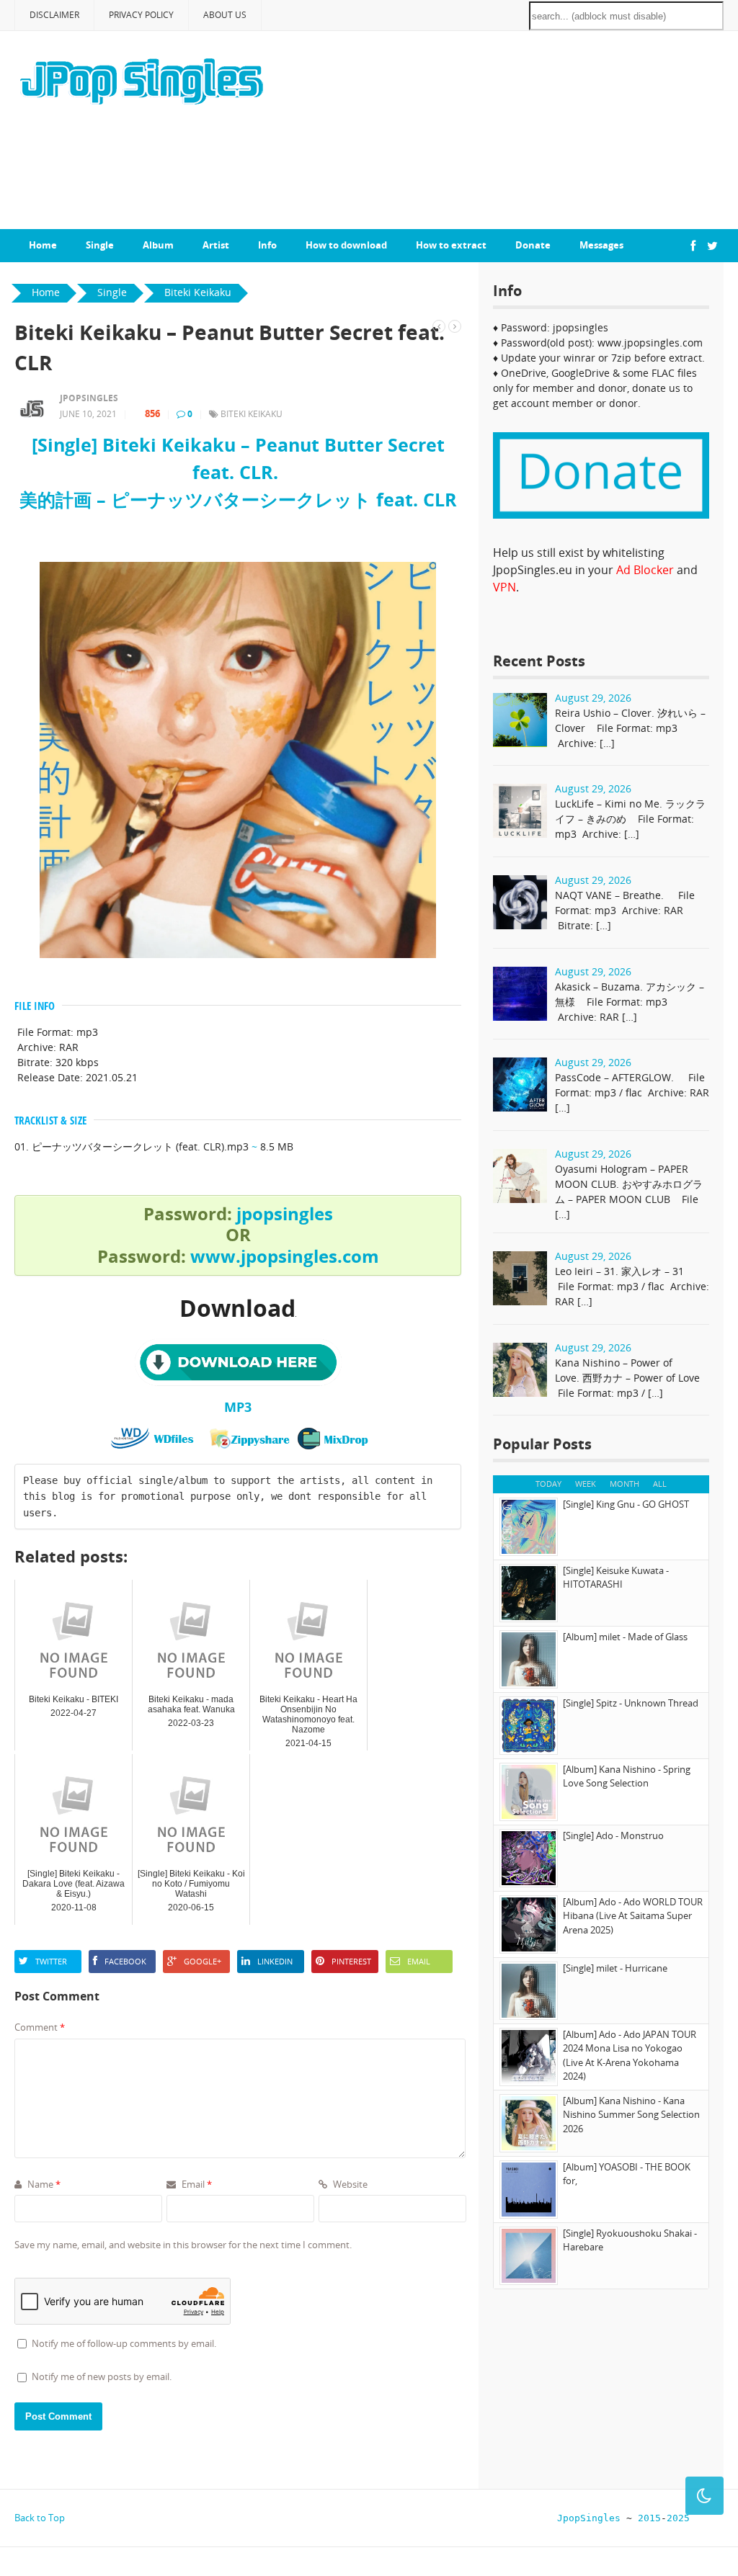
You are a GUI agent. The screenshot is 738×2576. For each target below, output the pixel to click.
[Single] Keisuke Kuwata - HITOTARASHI (616, 1578)
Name (43, 2184)
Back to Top (40, 2518)
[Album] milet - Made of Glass (625, 1637)
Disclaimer (54, 15)
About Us (225, 15)
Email (419, 1961)
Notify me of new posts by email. (102, 2376)
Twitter (51, 1961)
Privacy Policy (141, 15)
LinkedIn (275, 1961)
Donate (533, 245)
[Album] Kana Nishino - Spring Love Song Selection (627, 1776)
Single (100, 245)
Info (267, 245)
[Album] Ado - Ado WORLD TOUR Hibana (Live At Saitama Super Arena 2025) (633, 1916)
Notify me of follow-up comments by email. (124, 2343)
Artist (216, 245)
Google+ (203, 1961)
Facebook (125, 1961)
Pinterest (351, 1961)
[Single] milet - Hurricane (615, 1968)
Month (624, 1484)
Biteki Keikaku (252, 414)
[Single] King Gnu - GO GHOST (626, 1504)
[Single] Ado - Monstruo (613, 1835)
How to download (346, 245)
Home (43, 245)
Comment (40, 2027)
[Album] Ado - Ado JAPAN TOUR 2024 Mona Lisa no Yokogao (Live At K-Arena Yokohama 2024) (630, 2056)
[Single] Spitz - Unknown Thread (631, 1703)
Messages (601, 245)
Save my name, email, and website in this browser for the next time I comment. (183, 2245)
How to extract (451, 245)
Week (586, 1484)
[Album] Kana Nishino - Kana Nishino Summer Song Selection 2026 (631, 2115)
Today (548, 1484)
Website (349, 2184)
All (660, 1484)
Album (158, 245)
